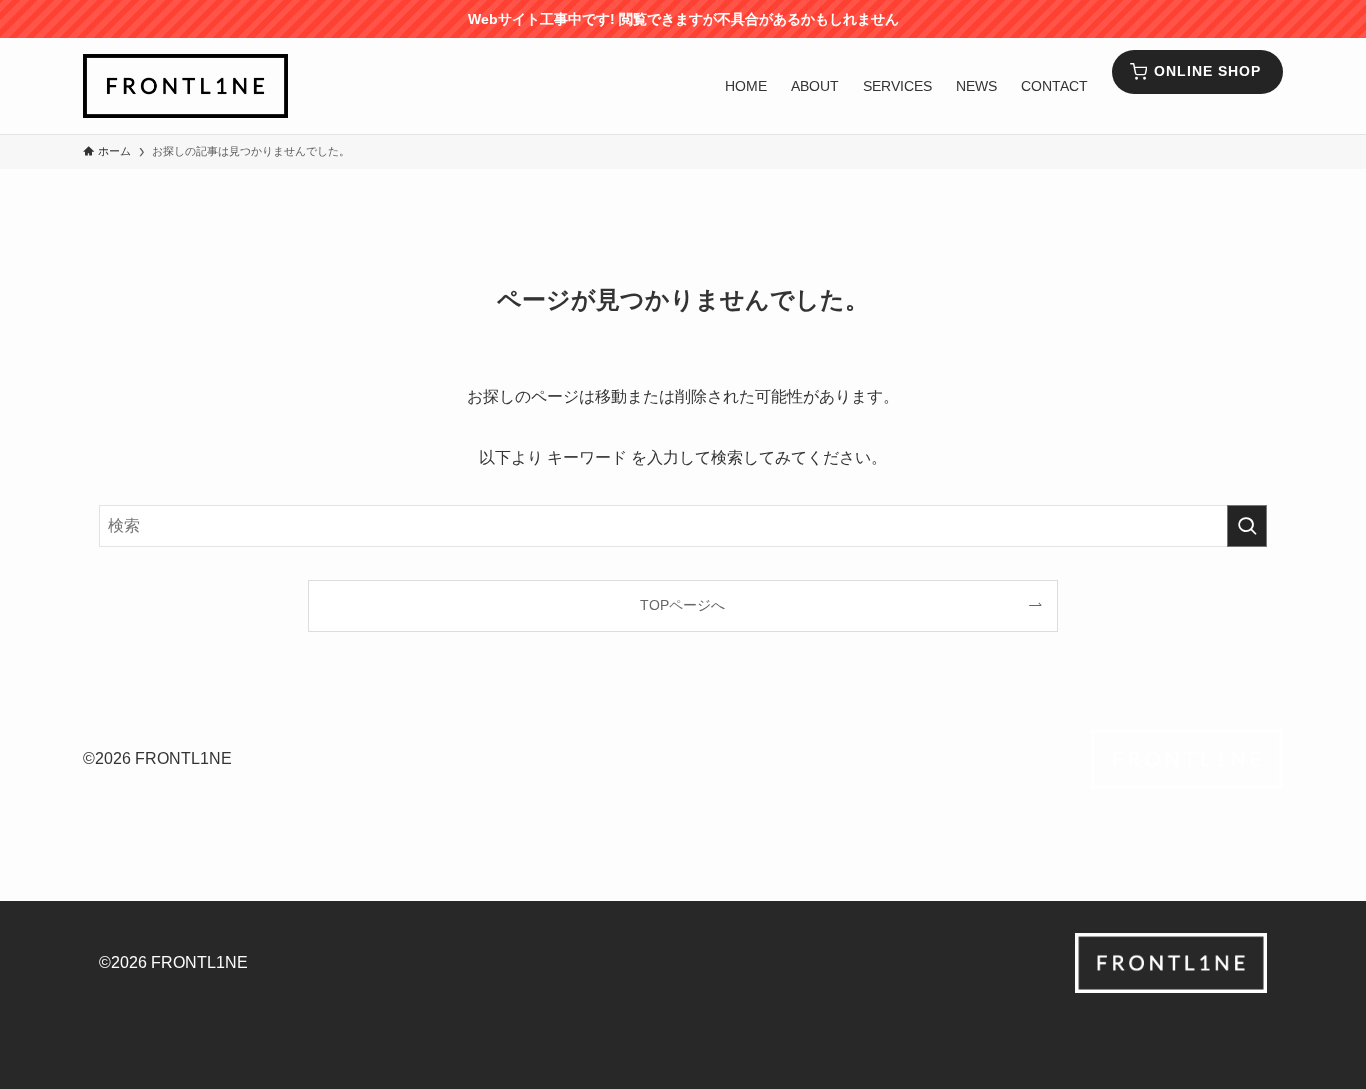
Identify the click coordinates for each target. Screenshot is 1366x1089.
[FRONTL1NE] (185, 86)
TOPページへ (682, 605)
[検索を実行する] (1247, 526)
